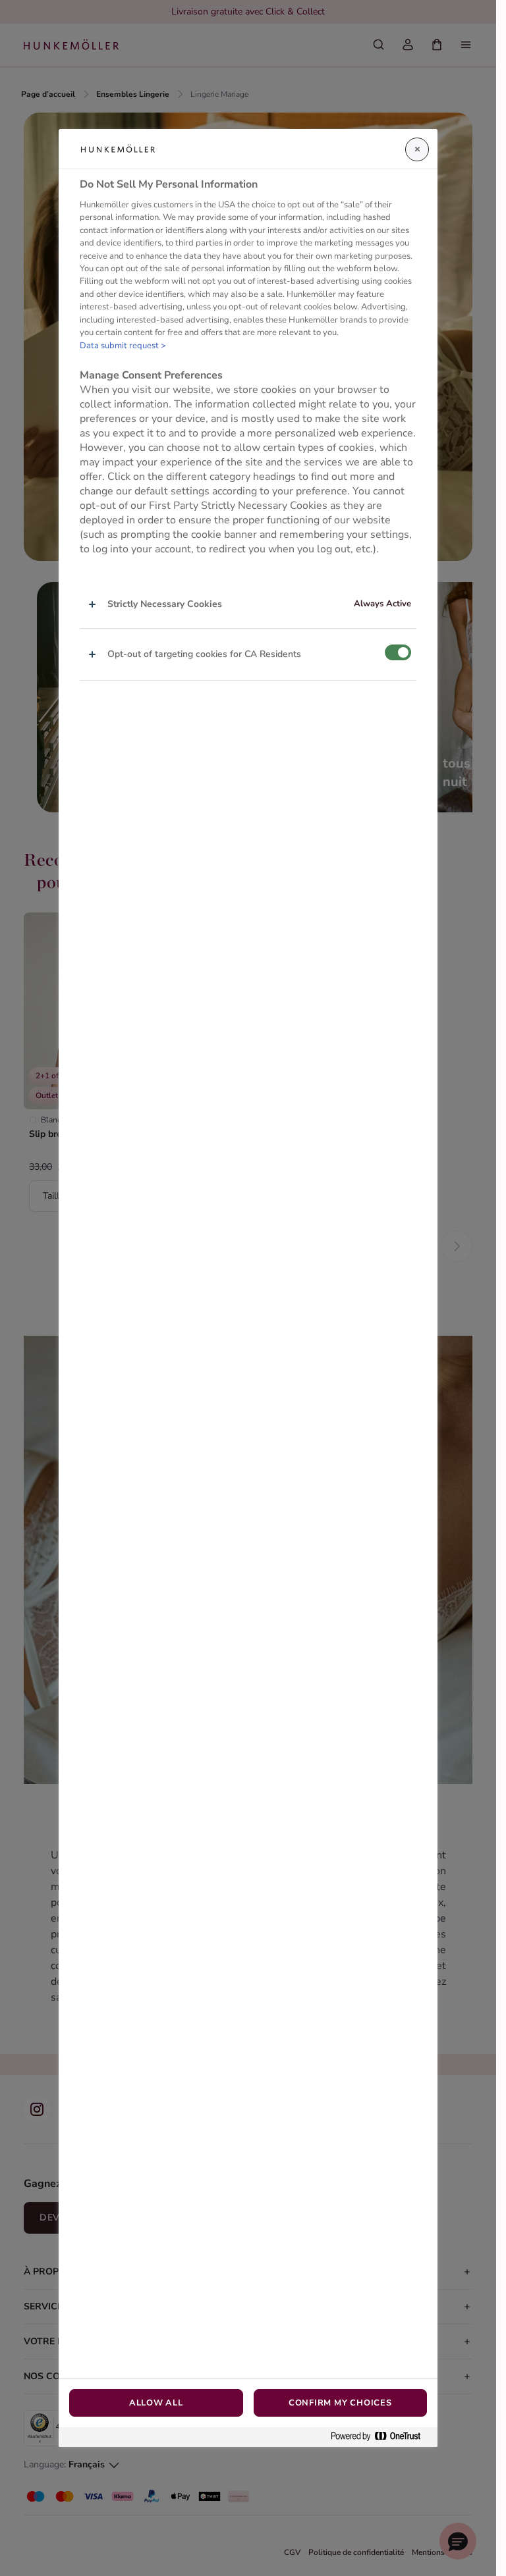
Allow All (156, 2403)
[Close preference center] (417, 149)
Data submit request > (123, 346)
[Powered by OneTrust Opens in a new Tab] (381, 2437)
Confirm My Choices (340, 2403)
